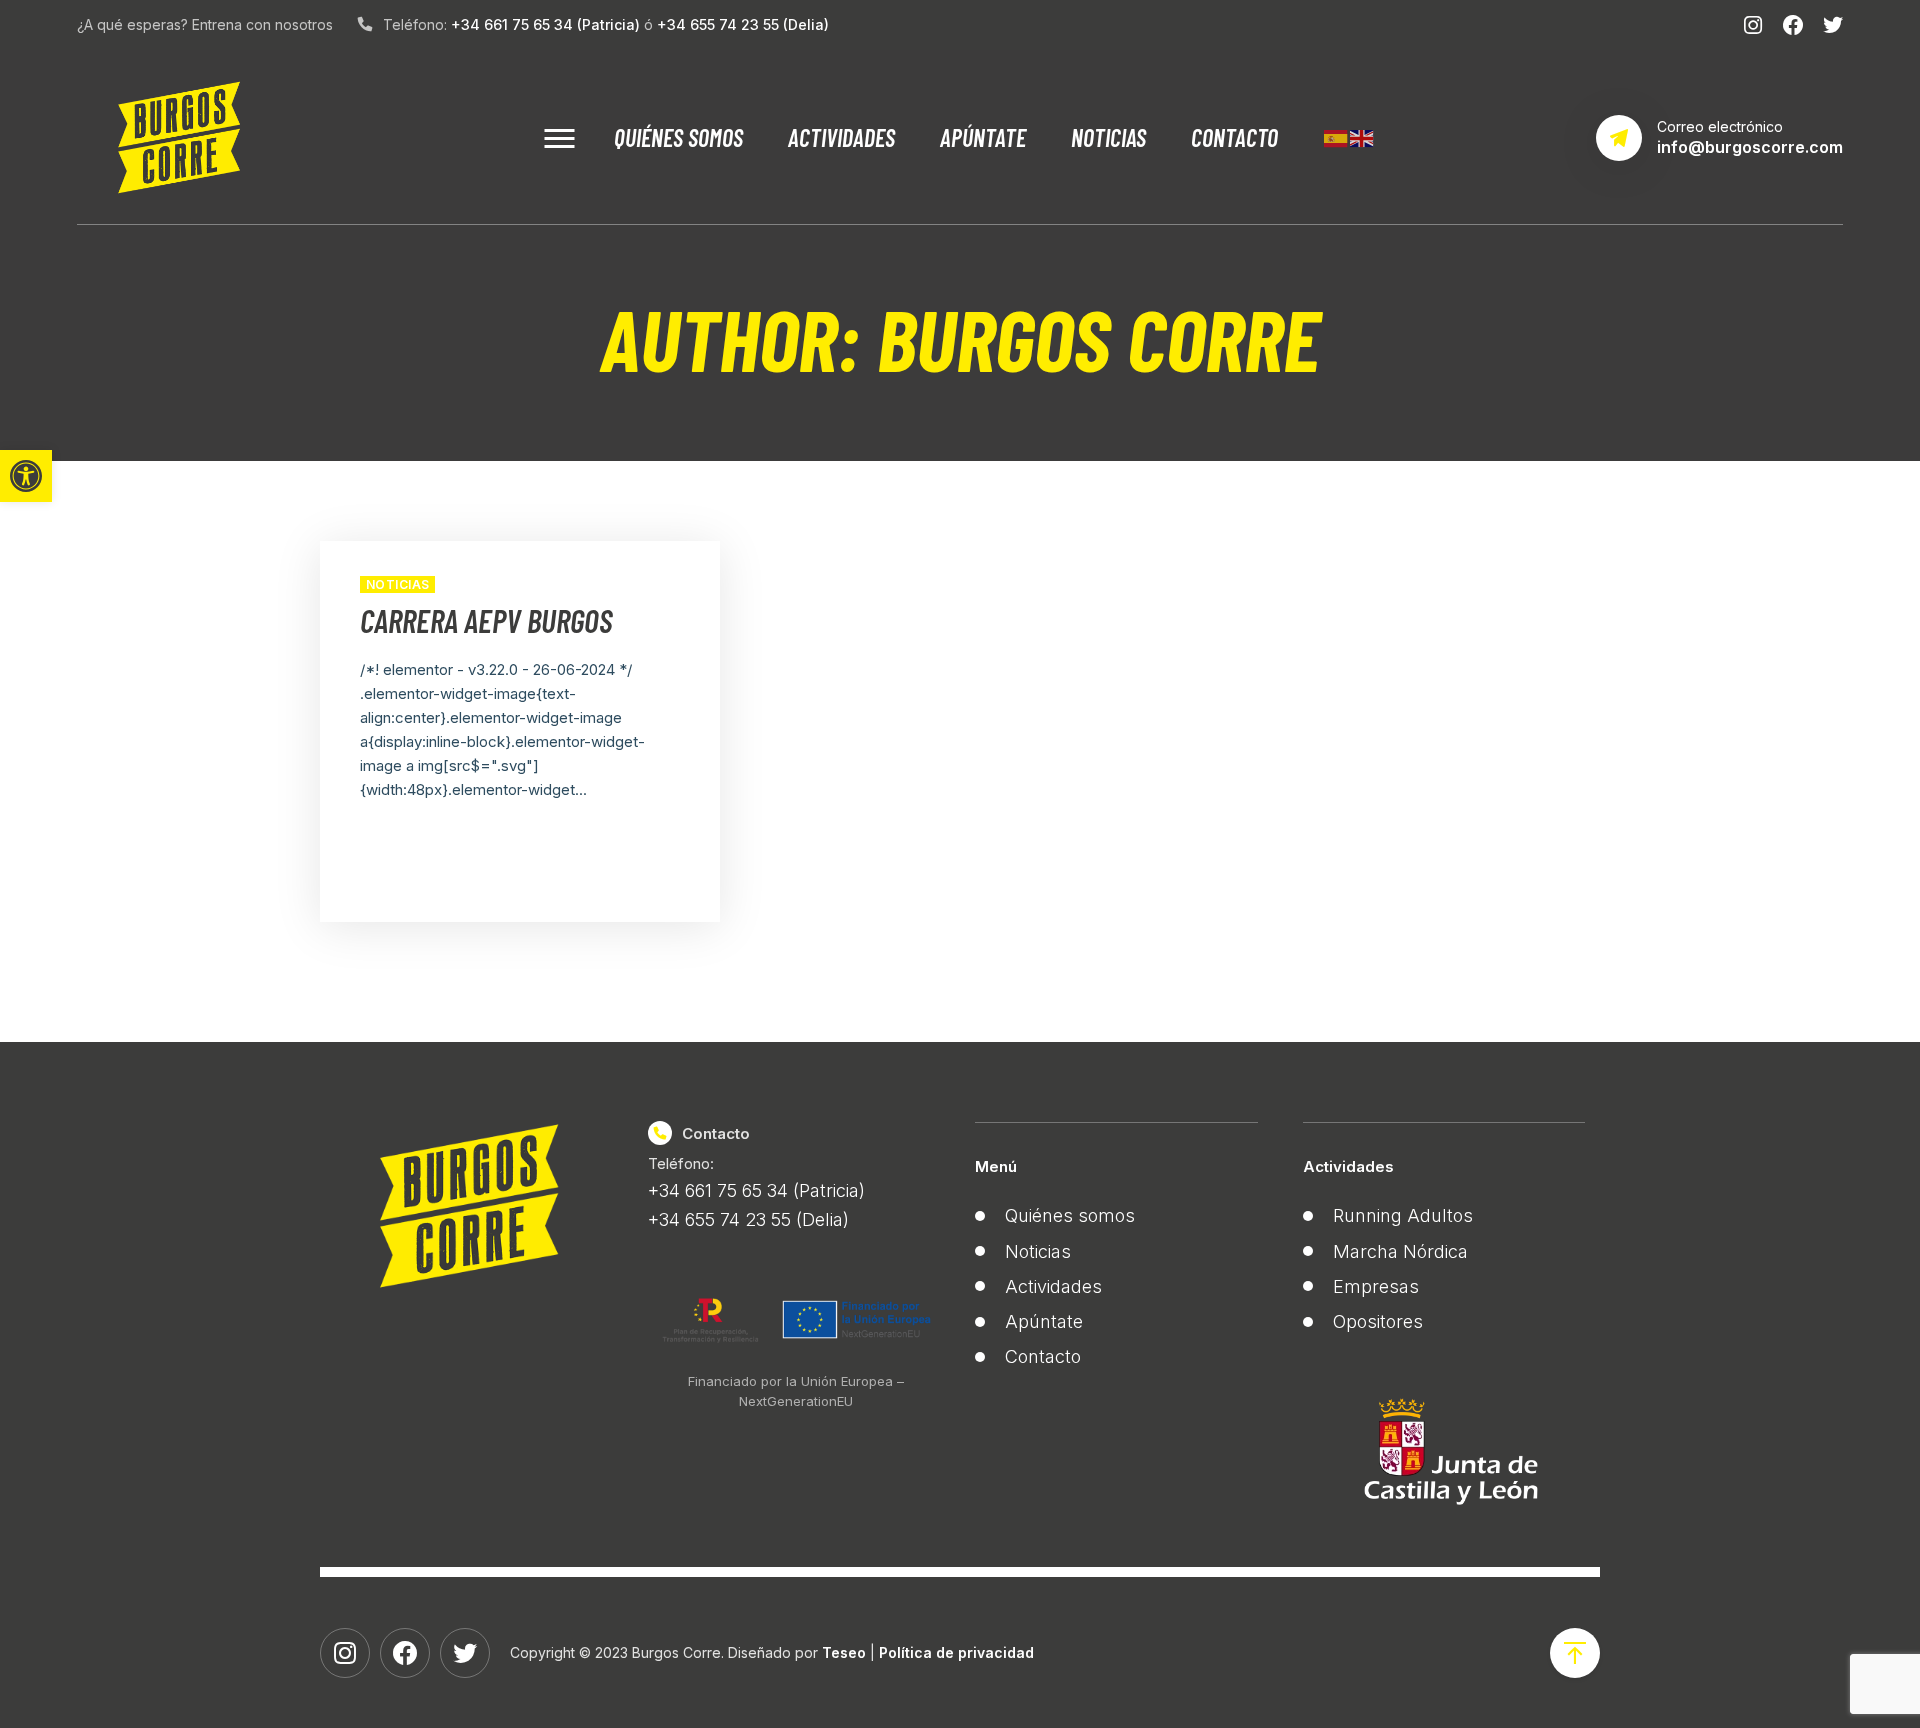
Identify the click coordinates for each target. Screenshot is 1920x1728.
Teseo (844, 1652)
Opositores (1378, 1321)
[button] (26, 476)
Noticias (398, 584)
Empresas (1376, 1286)
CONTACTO (1234, 137)
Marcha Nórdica (1400, 1251)
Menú (996, 1166)
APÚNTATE (983, 137)
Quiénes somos (1070, 1215)
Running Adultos (1403, 1215)
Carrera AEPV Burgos (486, 620)
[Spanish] (1336, 134)
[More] (559, 137)
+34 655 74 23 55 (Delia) (743, 24)
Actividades (1053, 1286)
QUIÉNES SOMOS (678, 137)
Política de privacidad (956, 1652)
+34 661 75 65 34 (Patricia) (545, 24)
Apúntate (1044, 1321)
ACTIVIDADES (841, 137)
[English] (1362, 134)
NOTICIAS (1108, 137)
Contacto (1043, 1356)
